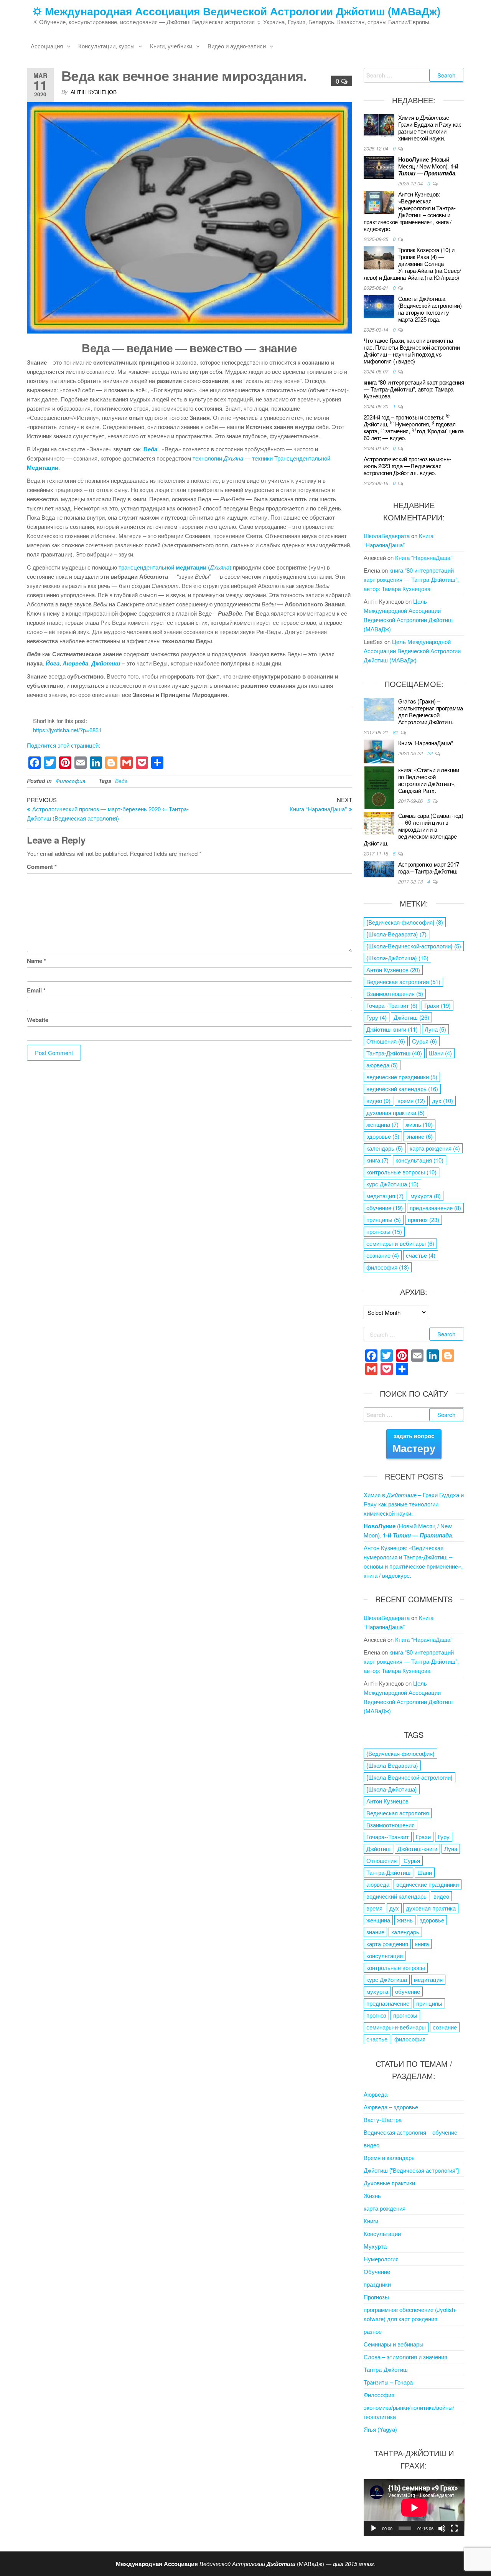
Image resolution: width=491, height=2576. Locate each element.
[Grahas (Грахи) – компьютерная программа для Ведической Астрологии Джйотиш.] (379, 708)
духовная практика (395, 1112)
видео (378, 1101)
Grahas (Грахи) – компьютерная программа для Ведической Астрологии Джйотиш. (431, 711)
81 (396, 732)
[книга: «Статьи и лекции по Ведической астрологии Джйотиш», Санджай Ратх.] (379, 787)
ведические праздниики (402, 1077)
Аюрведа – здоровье (391, 2107)
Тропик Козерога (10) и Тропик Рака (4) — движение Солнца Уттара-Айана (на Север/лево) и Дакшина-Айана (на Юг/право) (412, 263)
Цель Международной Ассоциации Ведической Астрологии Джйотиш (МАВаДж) (412, 651)
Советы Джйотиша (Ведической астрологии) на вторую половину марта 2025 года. (430, 309)
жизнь (419, 1124)
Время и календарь (389, 2157)
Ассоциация (47, 46)
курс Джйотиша (392, 1184)
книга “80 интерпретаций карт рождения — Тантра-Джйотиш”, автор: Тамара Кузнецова (414, 389)
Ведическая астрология (403, 982)
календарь (385, 1148)
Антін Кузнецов (94, 92)
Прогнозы (376, 2297)
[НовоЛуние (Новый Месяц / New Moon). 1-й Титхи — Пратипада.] (379, 166)
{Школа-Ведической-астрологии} (414, 946)
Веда (121, 781)
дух (442, 1101)
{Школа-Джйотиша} (397, 958)
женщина (382, 1124)
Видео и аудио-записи (237, 46)
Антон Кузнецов (393, 970)
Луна (435, 1029)
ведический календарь (402, 1089)
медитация (385, 1196)
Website (38, 1020)
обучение (385, 1208)
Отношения (386, 1041)
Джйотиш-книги (392, 1029)
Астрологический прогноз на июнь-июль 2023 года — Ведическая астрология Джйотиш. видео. (407, 466)
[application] (414, 2508)
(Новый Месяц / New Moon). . (428, 166)
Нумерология (381, 2259)
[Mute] (442, 2528)
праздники (377, 2284)
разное (373, 2331)
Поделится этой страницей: (63, 745)
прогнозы (384, 1231)
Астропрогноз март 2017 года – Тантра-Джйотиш (429, 868)
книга (377, 1160)
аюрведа (382, 1065)
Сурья (424, 1041)
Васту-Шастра (383, 2119)
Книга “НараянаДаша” (424, 557)
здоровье (383, 1136)
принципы (384, 1219)
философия (388, 1267)
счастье (421, 1255)
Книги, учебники (171, 46)
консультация (419, 1160)
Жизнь (372, 2195)
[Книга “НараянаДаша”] (379, 751)
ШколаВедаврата (387, 536)
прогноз (423, 1219)
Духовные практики (389, 2183)
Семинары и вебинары (394, 2344)
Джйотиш (411, 1017)
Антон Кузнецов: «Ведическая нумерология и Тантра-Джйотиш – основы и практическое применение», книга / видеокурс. (410, 211)
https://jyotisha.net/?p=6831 (67, 730)
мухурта (426, 1196)
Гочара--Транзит (392, 1005)
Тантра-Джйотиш (394, 1053)
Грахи (437, 1005)
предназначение (435, 1208)
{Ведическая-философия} (405, 922)
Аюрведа (376, 2094)
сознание (383, 1255)
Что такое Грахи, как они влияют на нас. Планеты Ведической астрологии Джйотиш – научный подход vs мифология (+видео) (412, 351)
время (411, 1101)
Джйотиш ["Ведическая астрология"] (411, 2170)
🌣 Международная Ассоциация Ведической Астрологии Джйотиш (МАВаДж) (236, 11)
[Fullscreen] (454, 2528)
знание (419, 1136)
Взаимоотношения (395, 993)
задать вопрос (414, 1444)
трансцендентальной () (175, 567)
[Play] (374, 2528)
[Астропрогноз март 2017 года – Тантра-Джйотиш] (379, 868)
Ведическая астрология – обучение (410, 2132)
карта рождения (435, 1148)
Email (36, 990)
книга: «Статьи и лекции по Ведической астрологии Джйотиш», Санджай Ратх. (429, 780)
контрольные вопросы (401, 1172)
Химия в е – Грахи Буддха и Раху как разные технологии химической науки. (430, 128)
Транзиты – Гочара (388, 2382)
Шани (440, 1053)
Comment (42, 867)
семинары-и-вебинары (400, 1243)
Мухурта (375, 2246)
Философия (70, 781)
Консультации (382, 2233)
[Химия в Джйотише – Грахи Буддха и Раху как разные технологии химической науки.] (379, 125)
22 (431, 753)
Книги (371, 2221)
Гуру (376, 1017)
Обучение (377, 2271)
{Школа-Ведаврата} (396, 934)
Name (36, 961)
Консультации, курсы (106, 46)
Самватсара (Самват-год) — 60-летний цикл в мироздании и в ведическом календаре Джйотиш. (414, 829)
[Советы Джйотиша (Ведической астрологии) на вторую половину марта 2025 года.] (379, 306)
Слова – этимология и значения (405, 2357)
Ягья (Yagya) (380, 2429)
